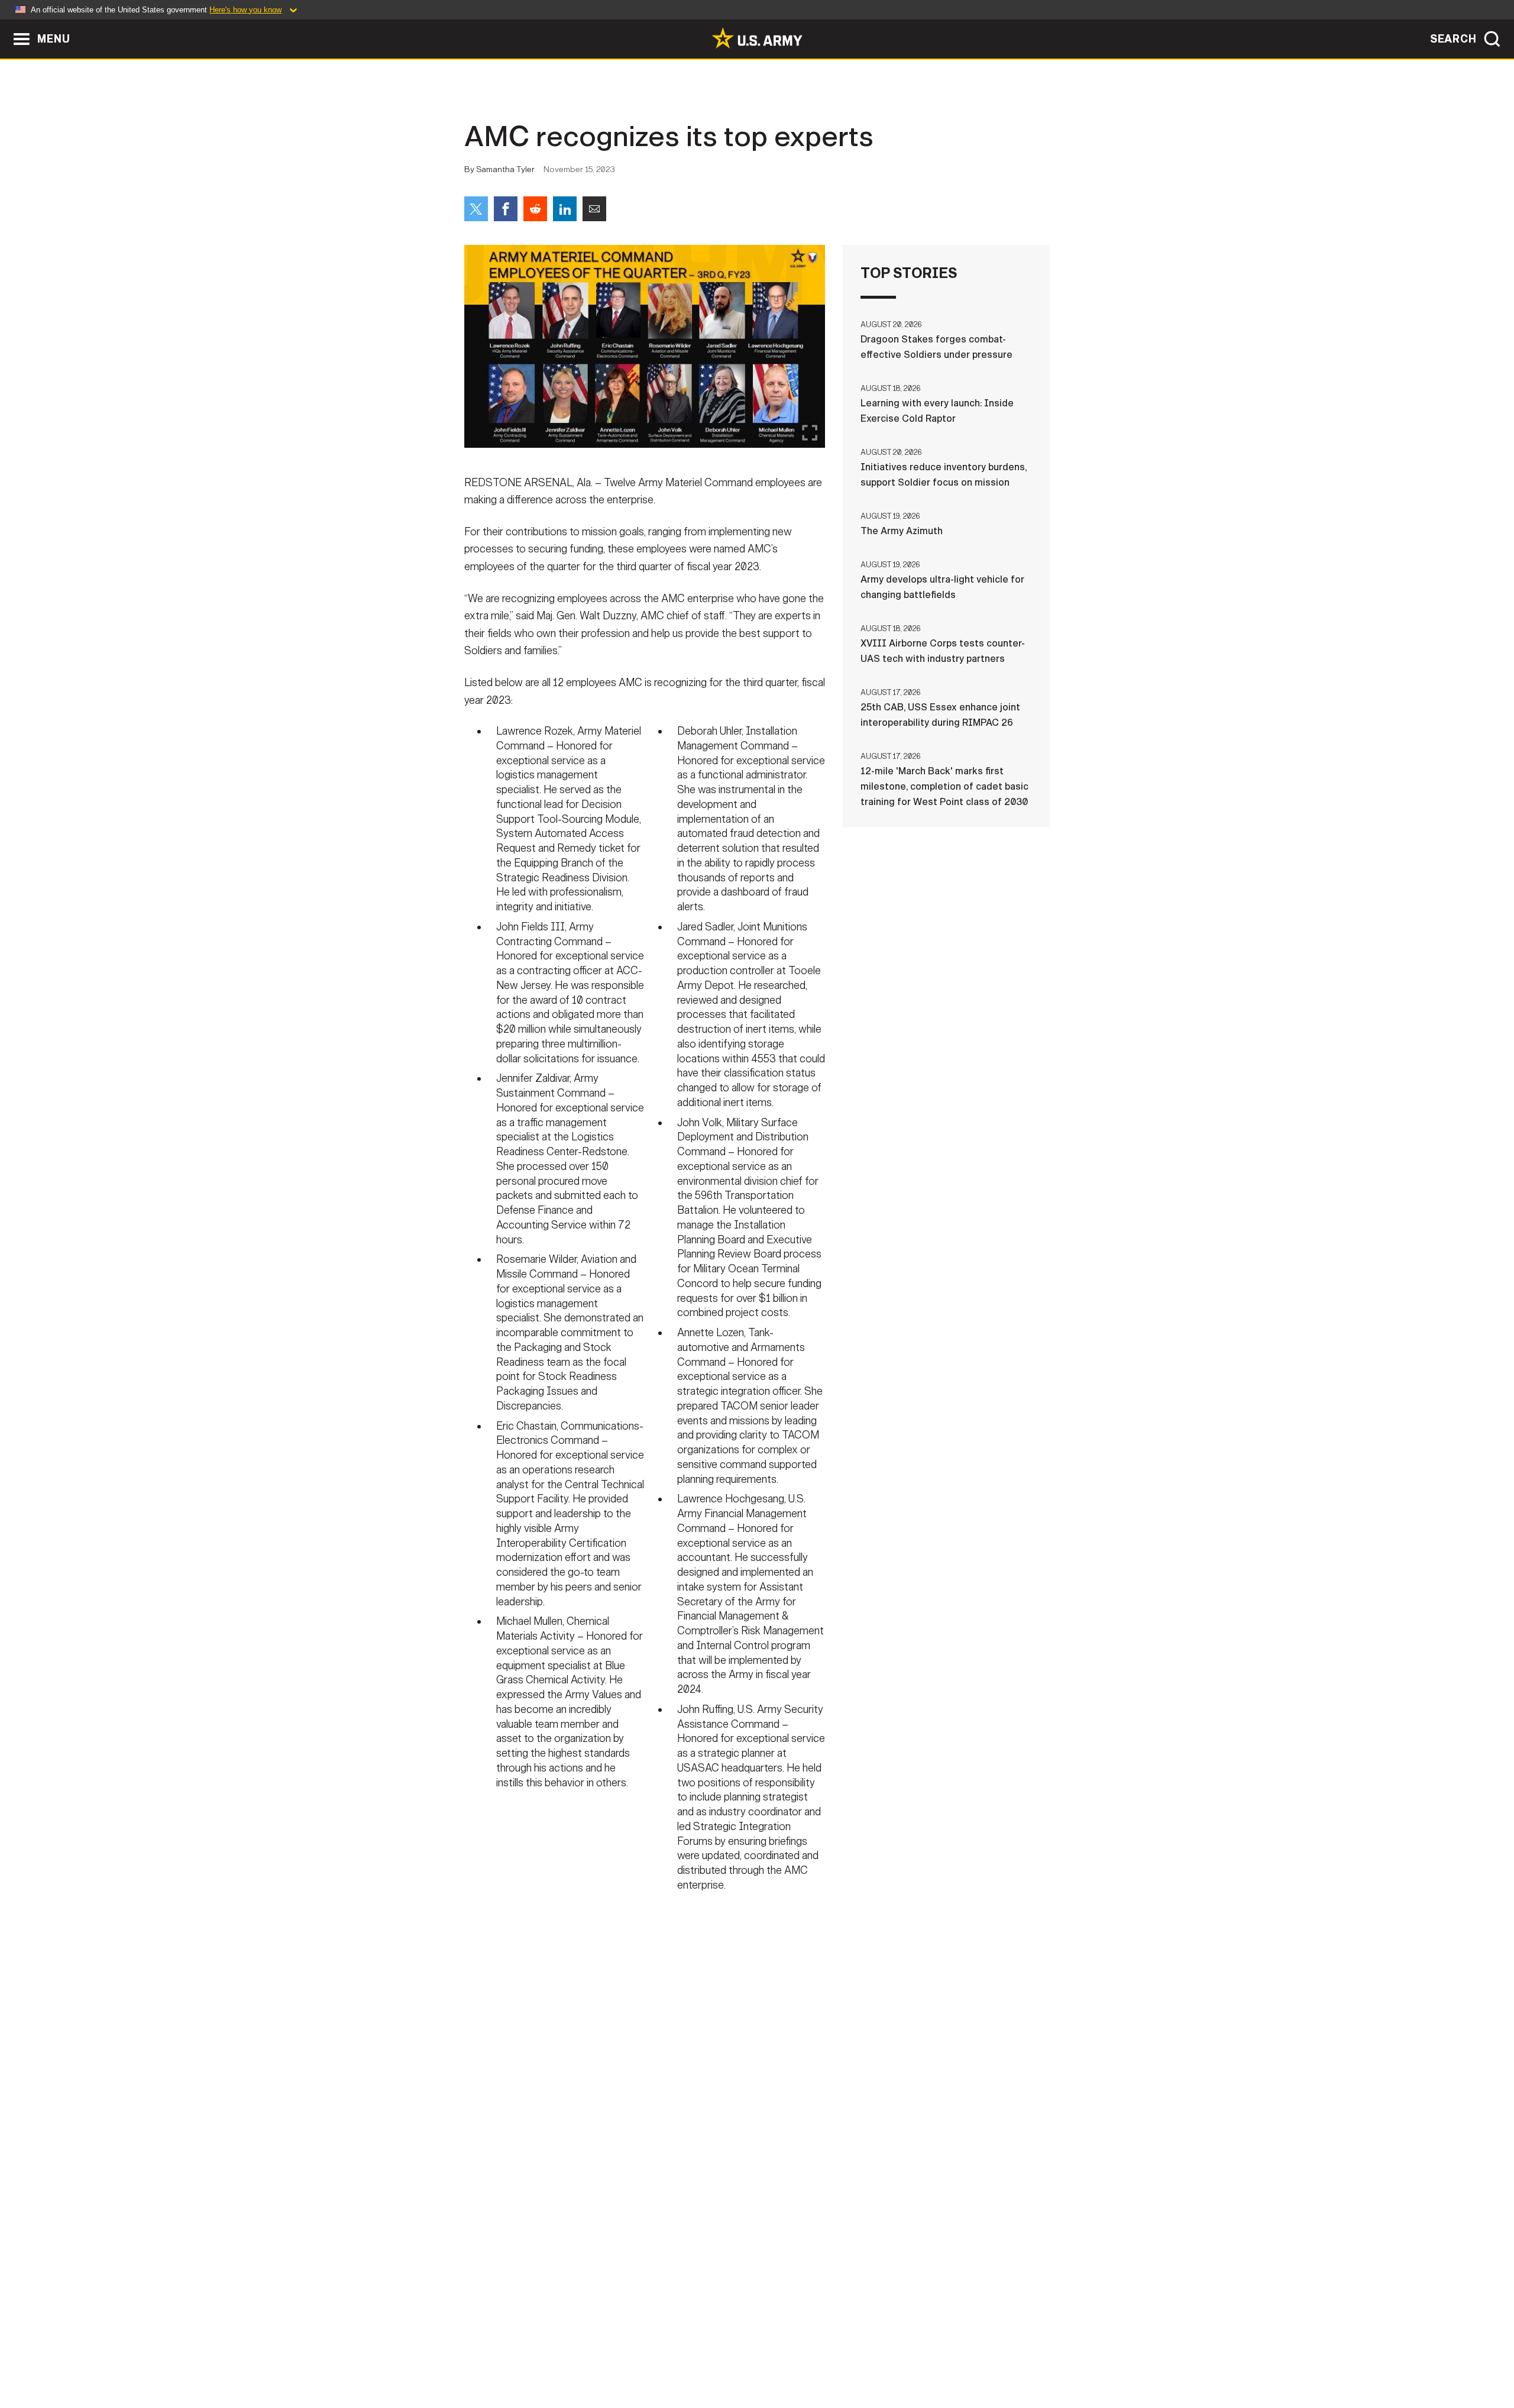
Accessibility (767, 2356)
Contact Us (555, 2356)
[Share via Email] (594, 209)
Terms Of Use (685, 2356)
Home (498, 2356)
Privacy (619, 2356)
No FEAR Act (886, 2356)
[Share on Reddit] (535, 209)
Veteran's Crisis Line (979, 2356)
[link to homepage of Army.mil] (757, 38)
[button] (6, 25)
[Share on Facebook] (506, 209)
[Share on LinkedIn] (565, 209)
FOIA (829, 2356)
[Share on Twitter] (476, 209)
